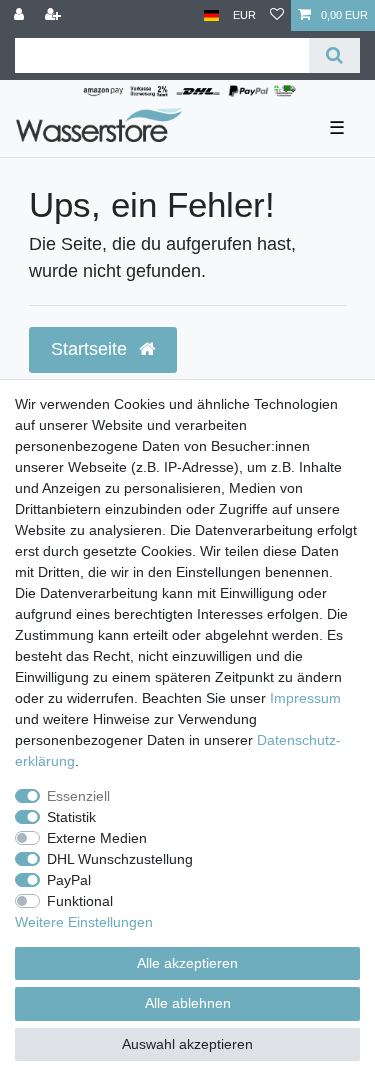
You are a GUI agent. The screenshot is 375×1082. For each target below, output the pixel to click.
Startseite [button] (91, 349)
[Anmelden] (21, 15)
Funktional (80, 901)
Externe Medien (97, 838)
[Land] (211, 15)
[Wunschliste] (277, 15)
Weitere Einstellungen (84, 922)
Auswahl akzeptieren (187, 1044)
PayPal (69, 880)
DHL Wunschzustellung (120, 859)
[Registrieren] (55, 15)
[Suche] (334, 55)
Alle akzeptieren (187, 963)
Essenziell (78, 796)
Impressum (305, 698)
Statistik (71, 817)
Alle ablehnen (188, 1003)
